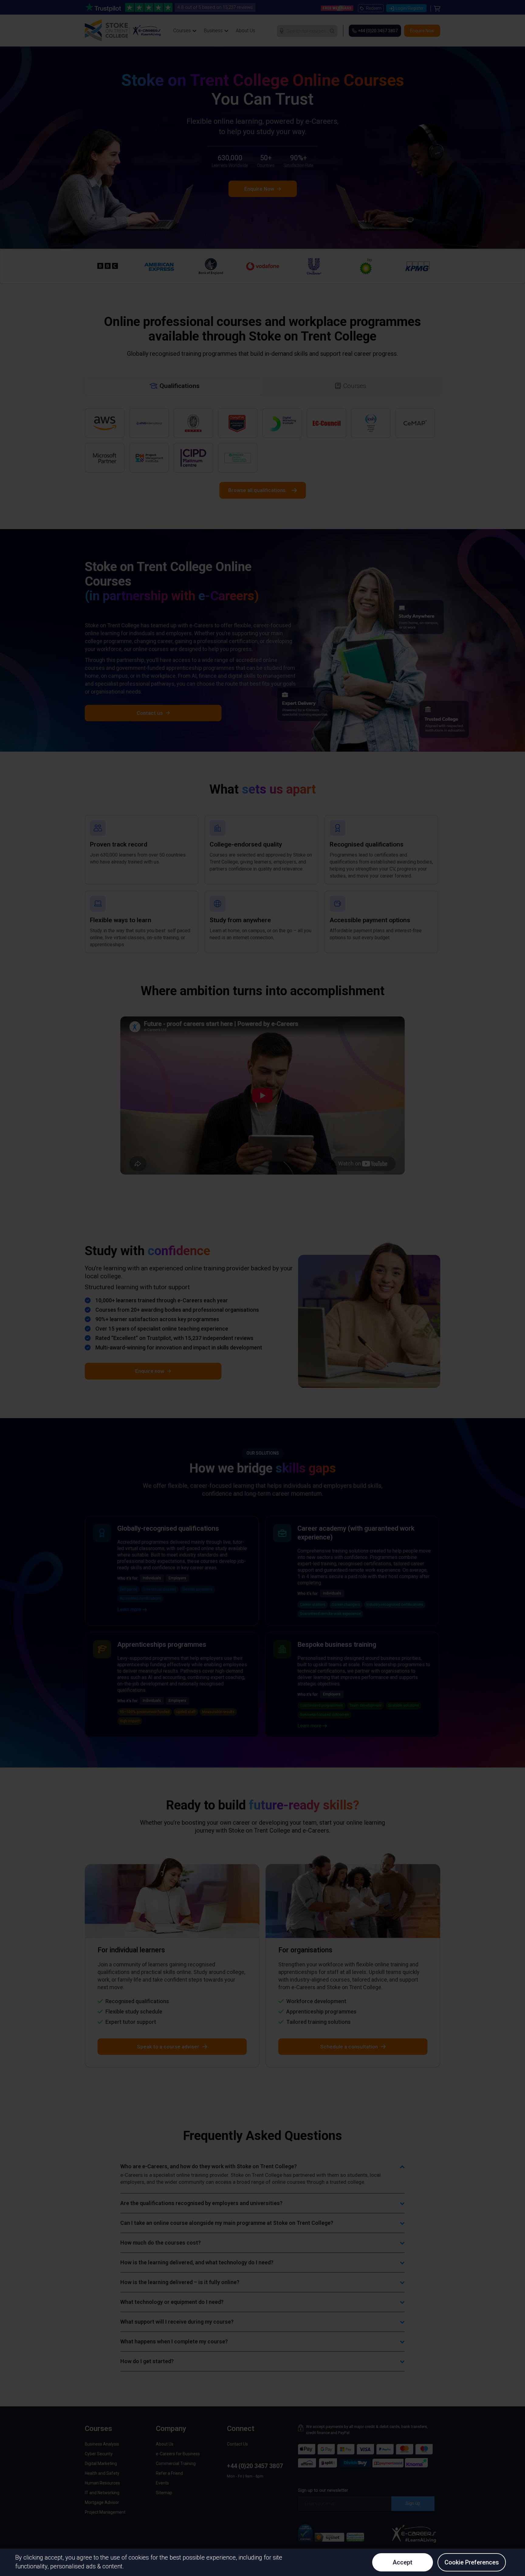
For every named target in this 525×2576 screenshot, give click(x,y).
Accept (402, 2562)
